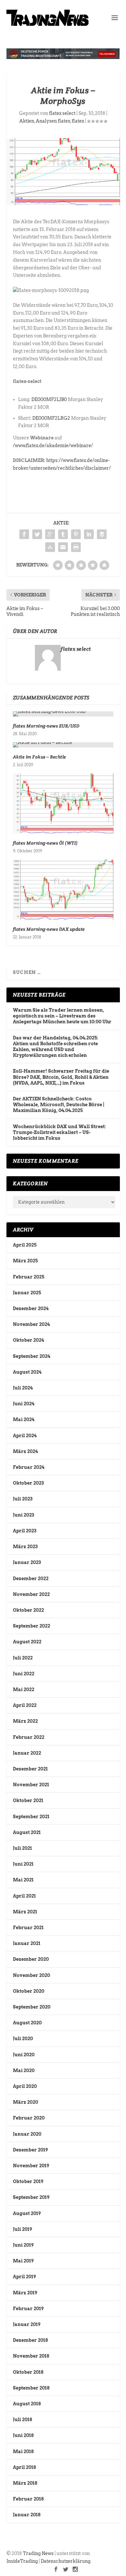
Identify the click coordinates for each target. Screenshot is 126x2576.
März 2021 (25, 1912)
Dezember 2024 (31, 1308)
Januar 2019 (27, 2324)
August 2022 (27, 1642)
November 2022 (31, 1594)
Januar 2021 (27, 1943)
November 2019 (31, 2166)
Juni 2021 (23, 1864)
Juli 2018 (22, 2420)
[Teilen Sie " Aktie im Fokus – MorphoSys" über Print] (76, 547)
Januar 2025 (27, 1293)
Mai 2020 (24, 2070)
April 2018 (24, 2467)
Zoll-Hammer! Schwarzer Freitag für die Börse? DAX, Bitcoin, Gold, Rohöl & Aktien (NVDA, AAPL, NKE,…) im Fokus (61, 1077)
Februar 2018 (28, 2499)
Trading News (38, 2553)
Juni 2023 (23, 1515)
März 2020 (26, 2102)
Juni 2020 (24, 2055)
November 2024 (31, 1324)
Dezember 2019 (30, 2150)
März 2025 (25, 1261)
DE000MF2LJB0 (49, 399)
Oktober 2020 (29, 1991)
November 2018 (31, 2356)
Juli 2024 (23, 1388)
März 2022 (25, 1721)
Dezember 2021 (30, 1769)
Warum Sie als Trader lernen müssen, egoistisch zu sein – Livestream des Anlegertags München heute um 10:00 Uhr (62, 1016)
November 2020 (31, 1975)
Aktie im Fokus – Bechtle (40, 757)
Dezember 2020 (31, 1959)
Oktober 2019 (28, 2181)
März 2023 (25, 1547)
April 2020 (25, 2086)
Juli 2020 (23, 2039)
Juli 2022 (23, 1658)
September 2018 (31, 2388)
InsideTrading (22, 2561)
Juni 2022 (24, 1674)
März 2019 (25, 2293)
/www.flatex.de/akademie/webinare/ (53, 446)
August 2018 (27, 2404)
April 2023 (25, 1531)
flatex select (62, 113)
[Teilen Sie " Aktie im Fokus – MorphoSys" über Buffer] (102, 534)
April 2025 (25, 1245)
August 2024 (27, 1372)
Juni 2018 (23, 2435)
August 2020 (27, 2023)
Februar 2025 (29, 1277)
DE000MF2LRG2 (51, 418)
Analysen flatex (53, 121)
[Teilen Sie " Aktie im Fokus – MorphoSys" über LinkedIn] (89, 534)
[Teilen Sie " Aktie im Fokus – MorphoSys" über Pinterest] (76, 534)
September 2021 (31, 1817)
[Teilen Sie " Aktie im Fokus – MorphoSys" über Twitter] (37, 534)
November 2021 (31, 1785)
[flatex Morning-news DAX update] (63, 890)
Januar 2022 (27, 1753)
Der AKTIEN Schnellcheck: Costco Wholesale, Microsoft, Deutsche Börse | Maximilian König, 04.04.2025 (59, 1105)
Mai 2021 (23, 1880)
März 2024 (25, 1451)
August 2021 (27, 1832)
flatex (78, 121)
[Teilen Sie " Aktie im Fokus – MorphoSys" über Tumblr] (63, 534)
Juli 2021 (22, 1848)
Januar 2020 (27, 2134)
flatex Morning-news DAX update (49, 929)
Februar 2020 (29, 2118)
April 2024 (25, 1436)
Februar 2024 (29, 1467)
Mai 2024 (24, 1419)
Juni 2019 (23, 2245)
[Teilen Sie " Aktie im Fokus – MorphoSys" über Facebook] (24, 534)
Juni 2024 (24, 1404)
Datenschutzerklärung (66, 2561)
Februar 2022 (29, 1737)
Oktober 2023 (28, 1483)
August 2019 (27, 2213)
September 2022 (31, 1626)
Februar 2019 (28, 2309)
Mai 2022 (24, 1689)
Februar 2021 (28, 1928)
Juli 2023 (23, 1499)
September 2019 (31, 2197)
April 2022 (25, 1705)
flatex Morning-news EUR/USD (46, 726)
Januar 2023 (27, 1562)
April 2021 (24, 1896)
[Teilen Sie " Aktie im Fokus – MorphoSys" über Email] (63, 547)
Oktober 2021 (28, 1800)
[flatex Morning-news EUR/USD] (63, 714)
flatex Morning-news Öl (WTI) (45, 843)
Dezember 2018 (30, 2340)
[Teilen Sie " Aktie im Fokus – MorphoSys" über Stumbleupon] (50, 547)
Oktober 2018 (28, 2372)
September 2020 (32, 2007)
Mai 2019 (23, 2261)
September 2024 (31, 1356)
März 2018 (25, 2483)
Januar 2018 (27, 2515)
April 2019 (24, 2277)
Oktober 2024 (28, 1340)
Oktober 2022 (28, 1610)
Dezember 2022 (31, 1579)
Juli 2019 (22, 2229)
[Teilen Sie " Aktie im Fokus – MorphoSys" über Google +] (50, 534)
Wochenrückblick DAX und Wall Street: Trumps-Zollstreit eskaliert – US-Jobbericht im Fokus (59, 1132)
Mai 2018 (23, 2451)
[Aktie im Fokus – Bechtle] (63, 745)
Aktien (27, 121)
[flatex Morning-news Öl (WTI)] (63, 803)
